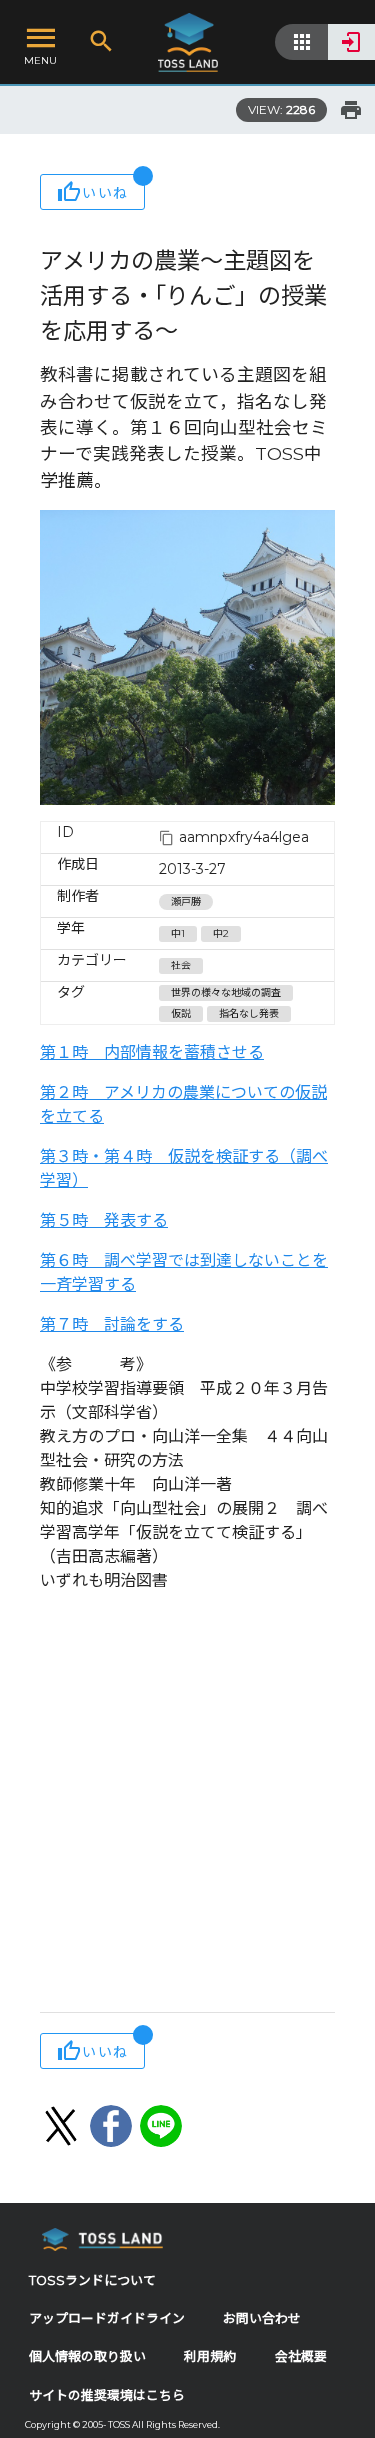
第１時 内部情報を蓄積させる (152, 1052)
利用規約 (210, 2356)
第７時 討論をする (112, 1324)
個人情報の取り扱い (87, 2356)
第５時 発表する (104, 1220)
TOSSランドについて (92, 2280)
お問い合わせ (262, 2318)
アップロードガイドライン (107, 2318)
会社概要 (301, 2356)
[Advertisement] (187, 1804)
